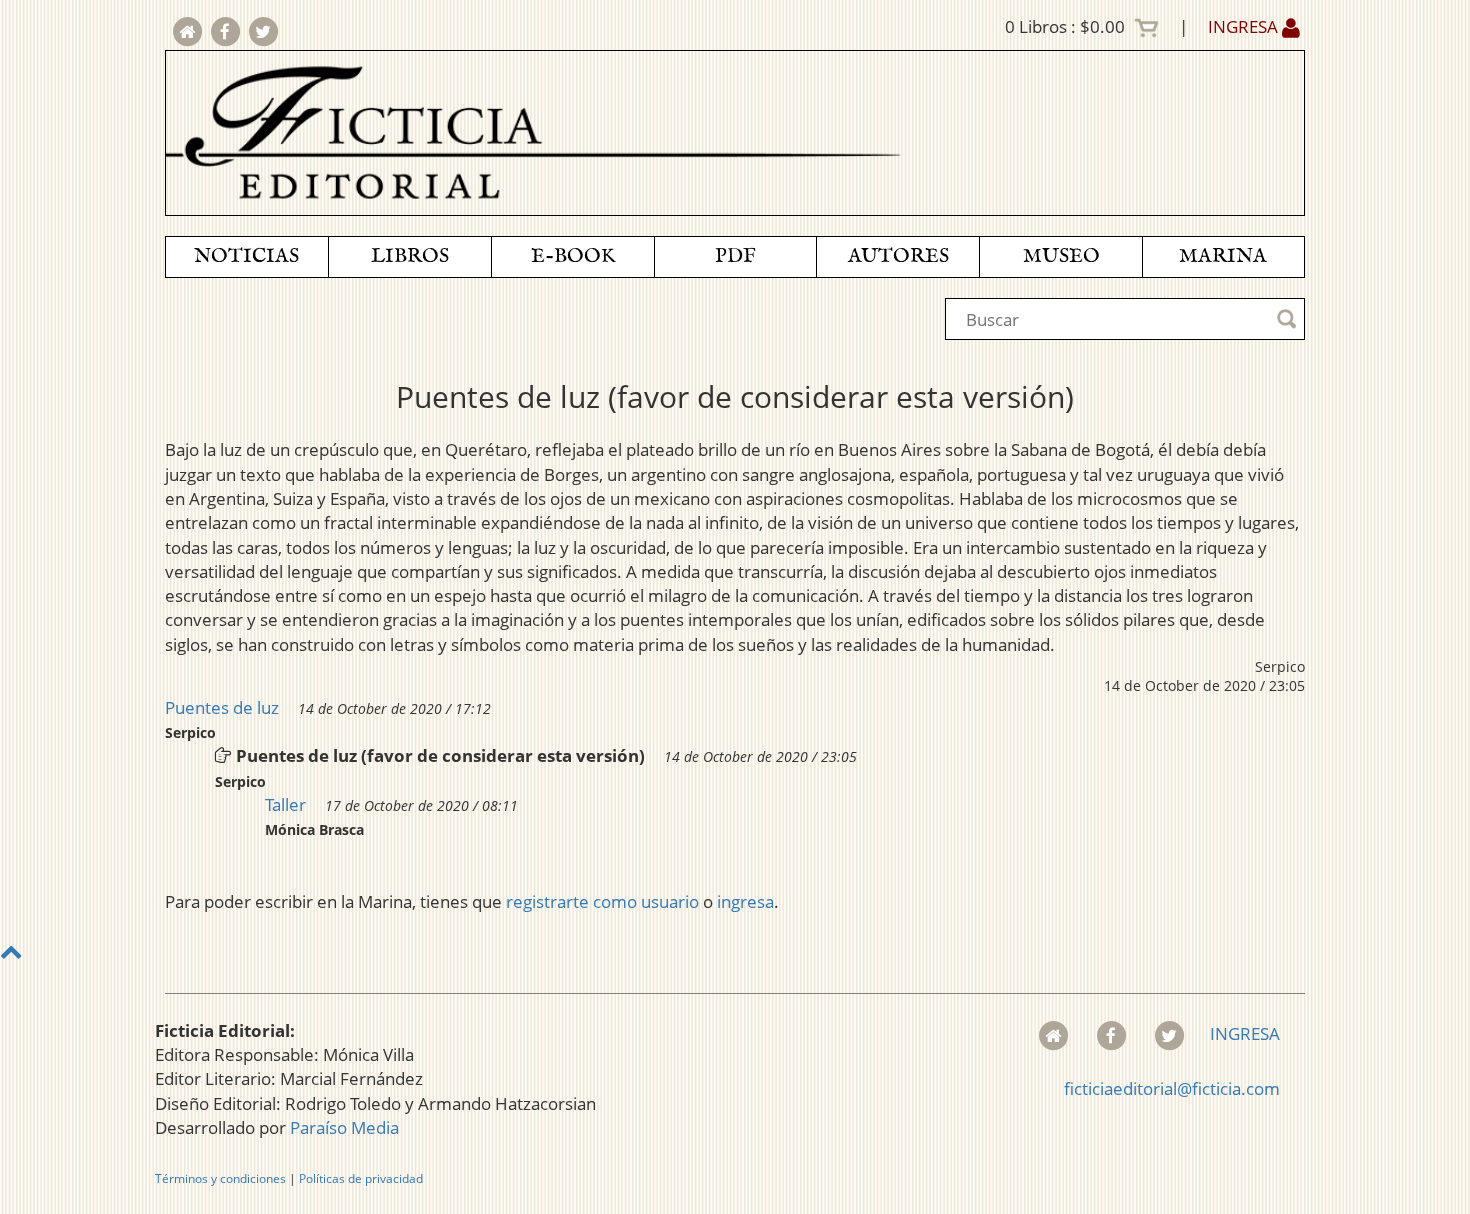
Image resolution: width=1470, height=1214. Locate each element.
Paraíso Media (344, 1127)
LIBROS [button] (410, 256)
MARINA (1223, 256)
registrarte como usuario (602, 901)
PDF (735, 256)
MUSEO (1061, 256)
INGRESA (1245, 26)
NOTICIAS (246, 256)
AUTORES (898, 256)
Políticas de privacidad (361, 1178)
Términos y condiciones (220, 1178)
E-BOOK (573, 256)
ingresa (745, 901)
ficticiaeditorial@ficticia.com (1172, 1088)
